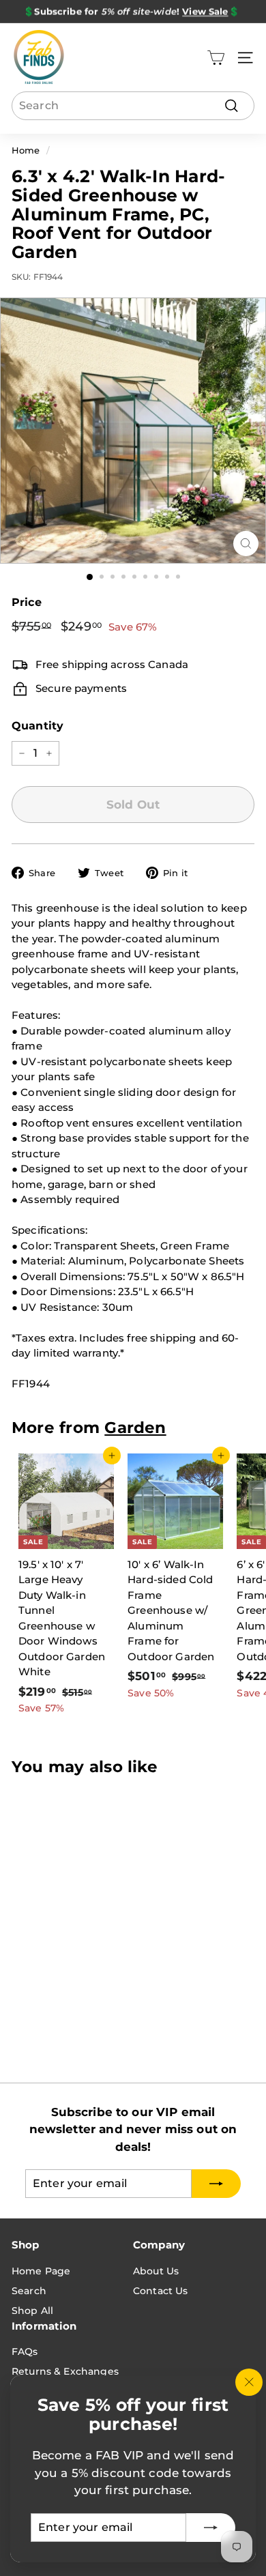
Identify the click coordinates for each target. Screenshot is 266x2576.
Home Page (41, 2271)
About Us (156, 2271)
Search (29, 2291)
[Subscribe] (211, 2528)
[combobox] (133, 106)
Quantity (38, 726)
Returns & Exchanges (65, 2371)
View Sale (205, 11)
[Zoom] (246, 544)
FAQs (25, 2351)
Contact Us (161, 2291)
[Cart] (216, 58)
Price (27, 602)
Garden (135, 1428)
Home (26, 150)
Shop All (32, 2311)
